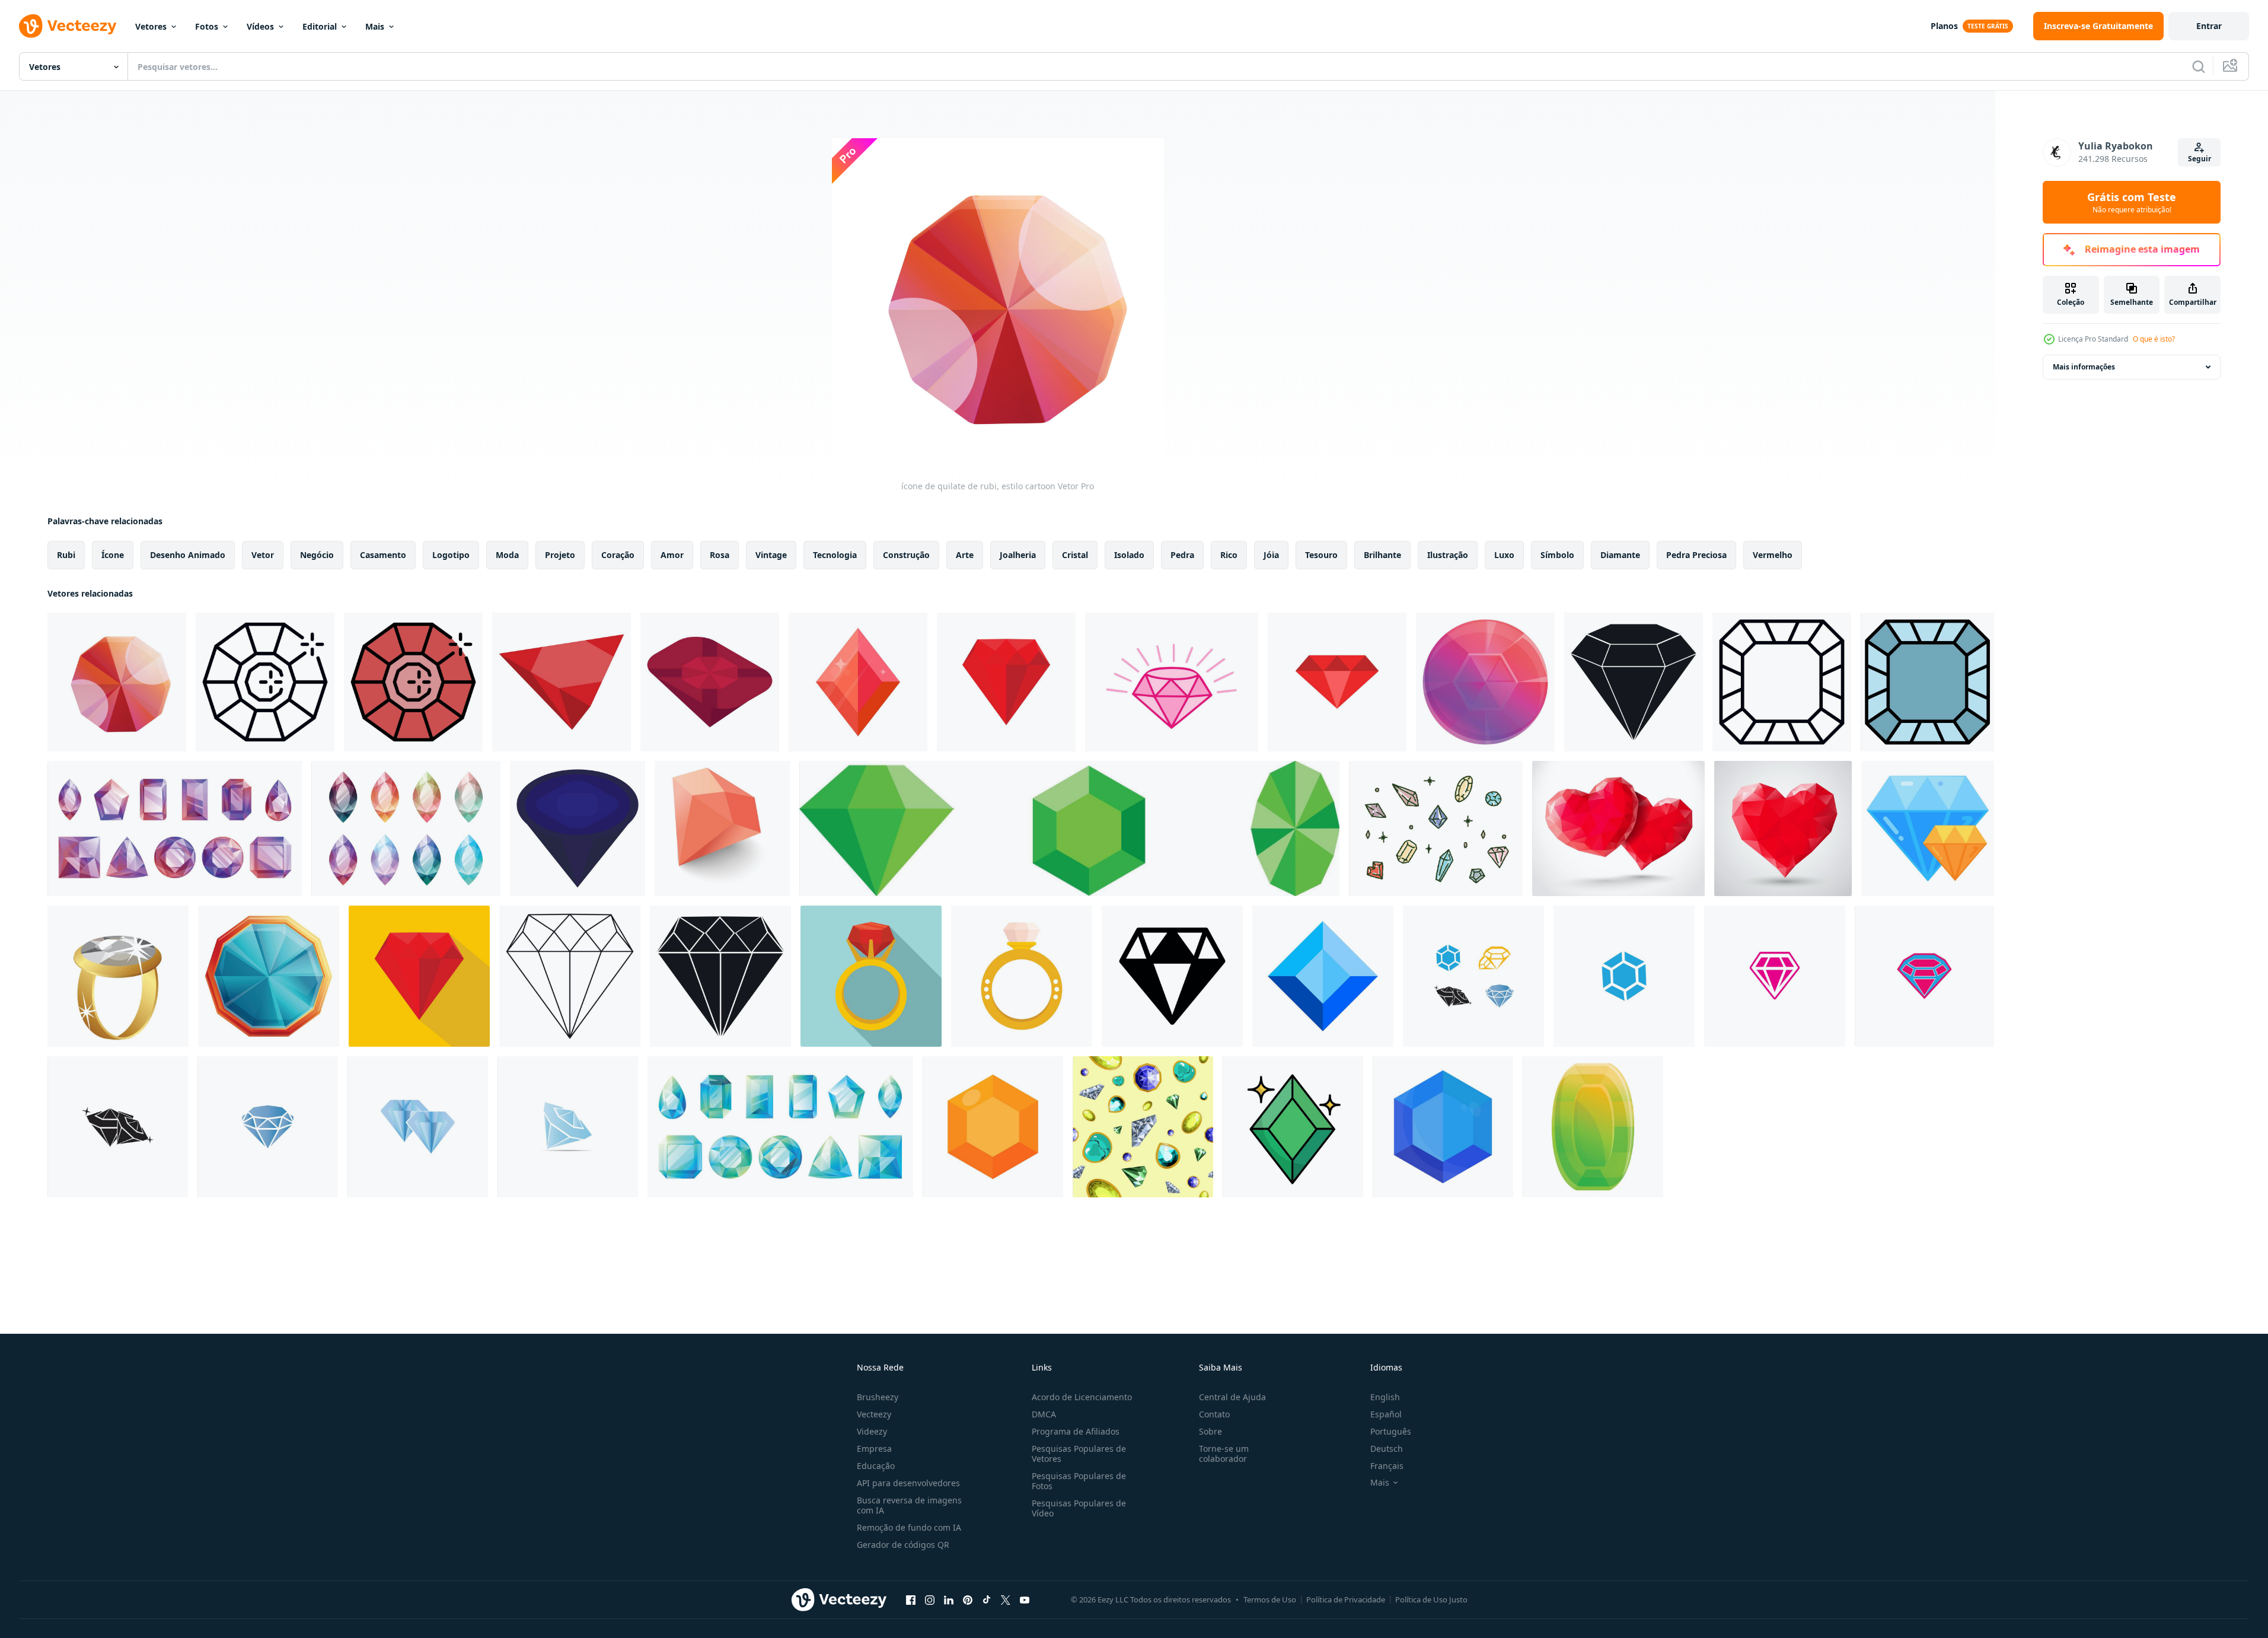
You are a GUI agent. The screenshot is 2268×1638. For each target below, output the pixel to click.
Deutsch (1387, 1449)
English (1385, 1397)
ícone (113, 555)
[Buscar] (2199, 66)
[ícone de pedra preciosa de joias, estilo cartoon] (269, 976)
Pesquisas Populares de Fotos (1079, 1481)
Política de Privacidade (1346, 1599)
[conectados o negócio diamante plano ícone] (1928, 828)
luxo (1504, 555)
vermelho (1773, 555)
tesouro (1321, 555)
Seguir (2200, 159)
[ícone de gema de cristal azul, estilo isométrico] (578, 828)
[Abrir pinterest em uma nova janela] (968, 1599)
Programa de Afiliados (1076, 1431)
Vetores (151, 26)
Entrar (2209, 26)
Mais (375, 26)
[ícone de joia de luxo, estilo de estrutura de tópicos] (1782, 682)
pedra (1182, 555)
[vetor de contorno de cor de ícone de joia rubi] (413, 682)
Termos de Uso (1270, 1599)
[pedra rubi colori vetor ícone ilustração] (1337, 682)
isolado (1129, 555)
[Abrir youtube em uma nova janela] (1025, 1599)
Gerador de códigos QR (903, 1545)
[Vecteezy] (68, 26)
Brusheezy (878, 1397)
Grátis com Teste (2132, 202)
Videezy (872, 1431)
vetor (263, 555)
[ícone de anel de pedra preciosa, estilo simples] (871, 976)
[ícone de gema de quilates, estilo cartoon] (1593, 1127)
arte (965, 555)
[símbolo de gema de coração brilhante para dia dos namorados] (1783, 828)
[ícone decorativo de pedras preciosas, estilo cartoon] (1485, 682)
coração (618, 555)
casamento (383, 555)
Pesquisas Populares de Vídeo (1079, 1508)
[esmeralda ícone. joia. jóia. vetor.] (1069, 828)
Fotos (207, 26)
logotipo (451, 555)
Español (1386, 1414)
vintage (771, 555)
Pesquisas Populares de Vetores (1079, 1454)
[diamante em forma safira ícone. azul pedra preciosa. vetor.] (1323, 976)
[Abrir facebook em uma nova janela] (911, 1599)
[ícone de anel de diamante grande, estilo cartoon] (118, 976)
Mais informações (2084, 367)
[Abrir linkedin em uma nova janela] (949, 1599)
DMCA (1044, 1414)
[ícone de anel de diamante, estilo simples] (1022, 976)
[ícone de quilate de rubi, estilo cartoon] (117, 682)
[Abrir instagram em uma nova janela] (930, 1599)
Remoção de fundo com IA (909, 1527)
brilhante (1382, 555)
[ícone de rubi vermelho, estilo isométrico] (562, 682)
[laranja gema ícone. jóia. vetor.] (993, 1127)
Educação (876, 1466)
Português (1391, 1431)
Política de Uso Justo (1431, 1599)
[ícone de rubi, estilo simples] (1006, 682)
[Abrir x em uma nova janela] (1006, 1599)
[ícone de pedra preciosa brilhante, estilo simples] (1634, 682)
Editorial (320, 26)
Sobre (1210, 1431)
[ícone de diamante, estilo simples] (720, 976)
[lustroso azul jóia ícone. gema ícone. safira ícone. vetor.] (1443, 1127)
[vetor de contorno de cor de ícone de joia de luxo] (1927, 682)
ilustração (1448, 555)
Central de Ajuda (1232, 1397)
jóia (1271, 555)
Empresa (874, 1449)
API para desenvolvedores (908, 1483)
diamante (1620, 555)
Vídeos (260, 26)
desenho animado (188, 555)
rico (1229, 555)
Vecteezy (874, 1414)
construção (906, 555)
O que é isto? (2154, 339)
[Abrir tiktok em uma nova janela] (987, 1599)
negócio (317, 555)
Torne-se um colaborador (1224, 1454)
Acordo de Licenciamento (1082, 1397)
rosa (720, 555)
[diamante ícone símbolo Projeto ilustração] (1172, 976)
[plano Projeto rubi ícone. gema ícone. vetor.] (858, 682)
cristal (1075, 555)
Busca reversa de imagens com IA (909, 1505)
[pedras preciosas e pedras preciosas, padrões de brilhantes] (1143, 1127)
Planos (1944, 26)
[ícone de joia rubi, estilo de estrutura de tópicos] (265, 682)
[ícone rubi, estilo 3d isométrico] (722, 828)
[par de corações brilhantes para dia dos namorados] (1618, 828)
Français (1387, 1466)
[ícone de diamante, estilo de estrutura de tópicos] (570, 976)
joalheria (1018, 555)
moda (507, 555)
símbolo (1557, 555)
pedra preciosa (1696, 555)
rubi (66, 555)
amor (672, 555)
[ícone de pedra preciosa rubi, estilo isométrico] (710, 682)
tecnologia (835, 555)
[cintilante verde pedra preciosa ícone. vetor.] (1293, 1127)
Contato (1214, 1414)
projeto (560, 555)
